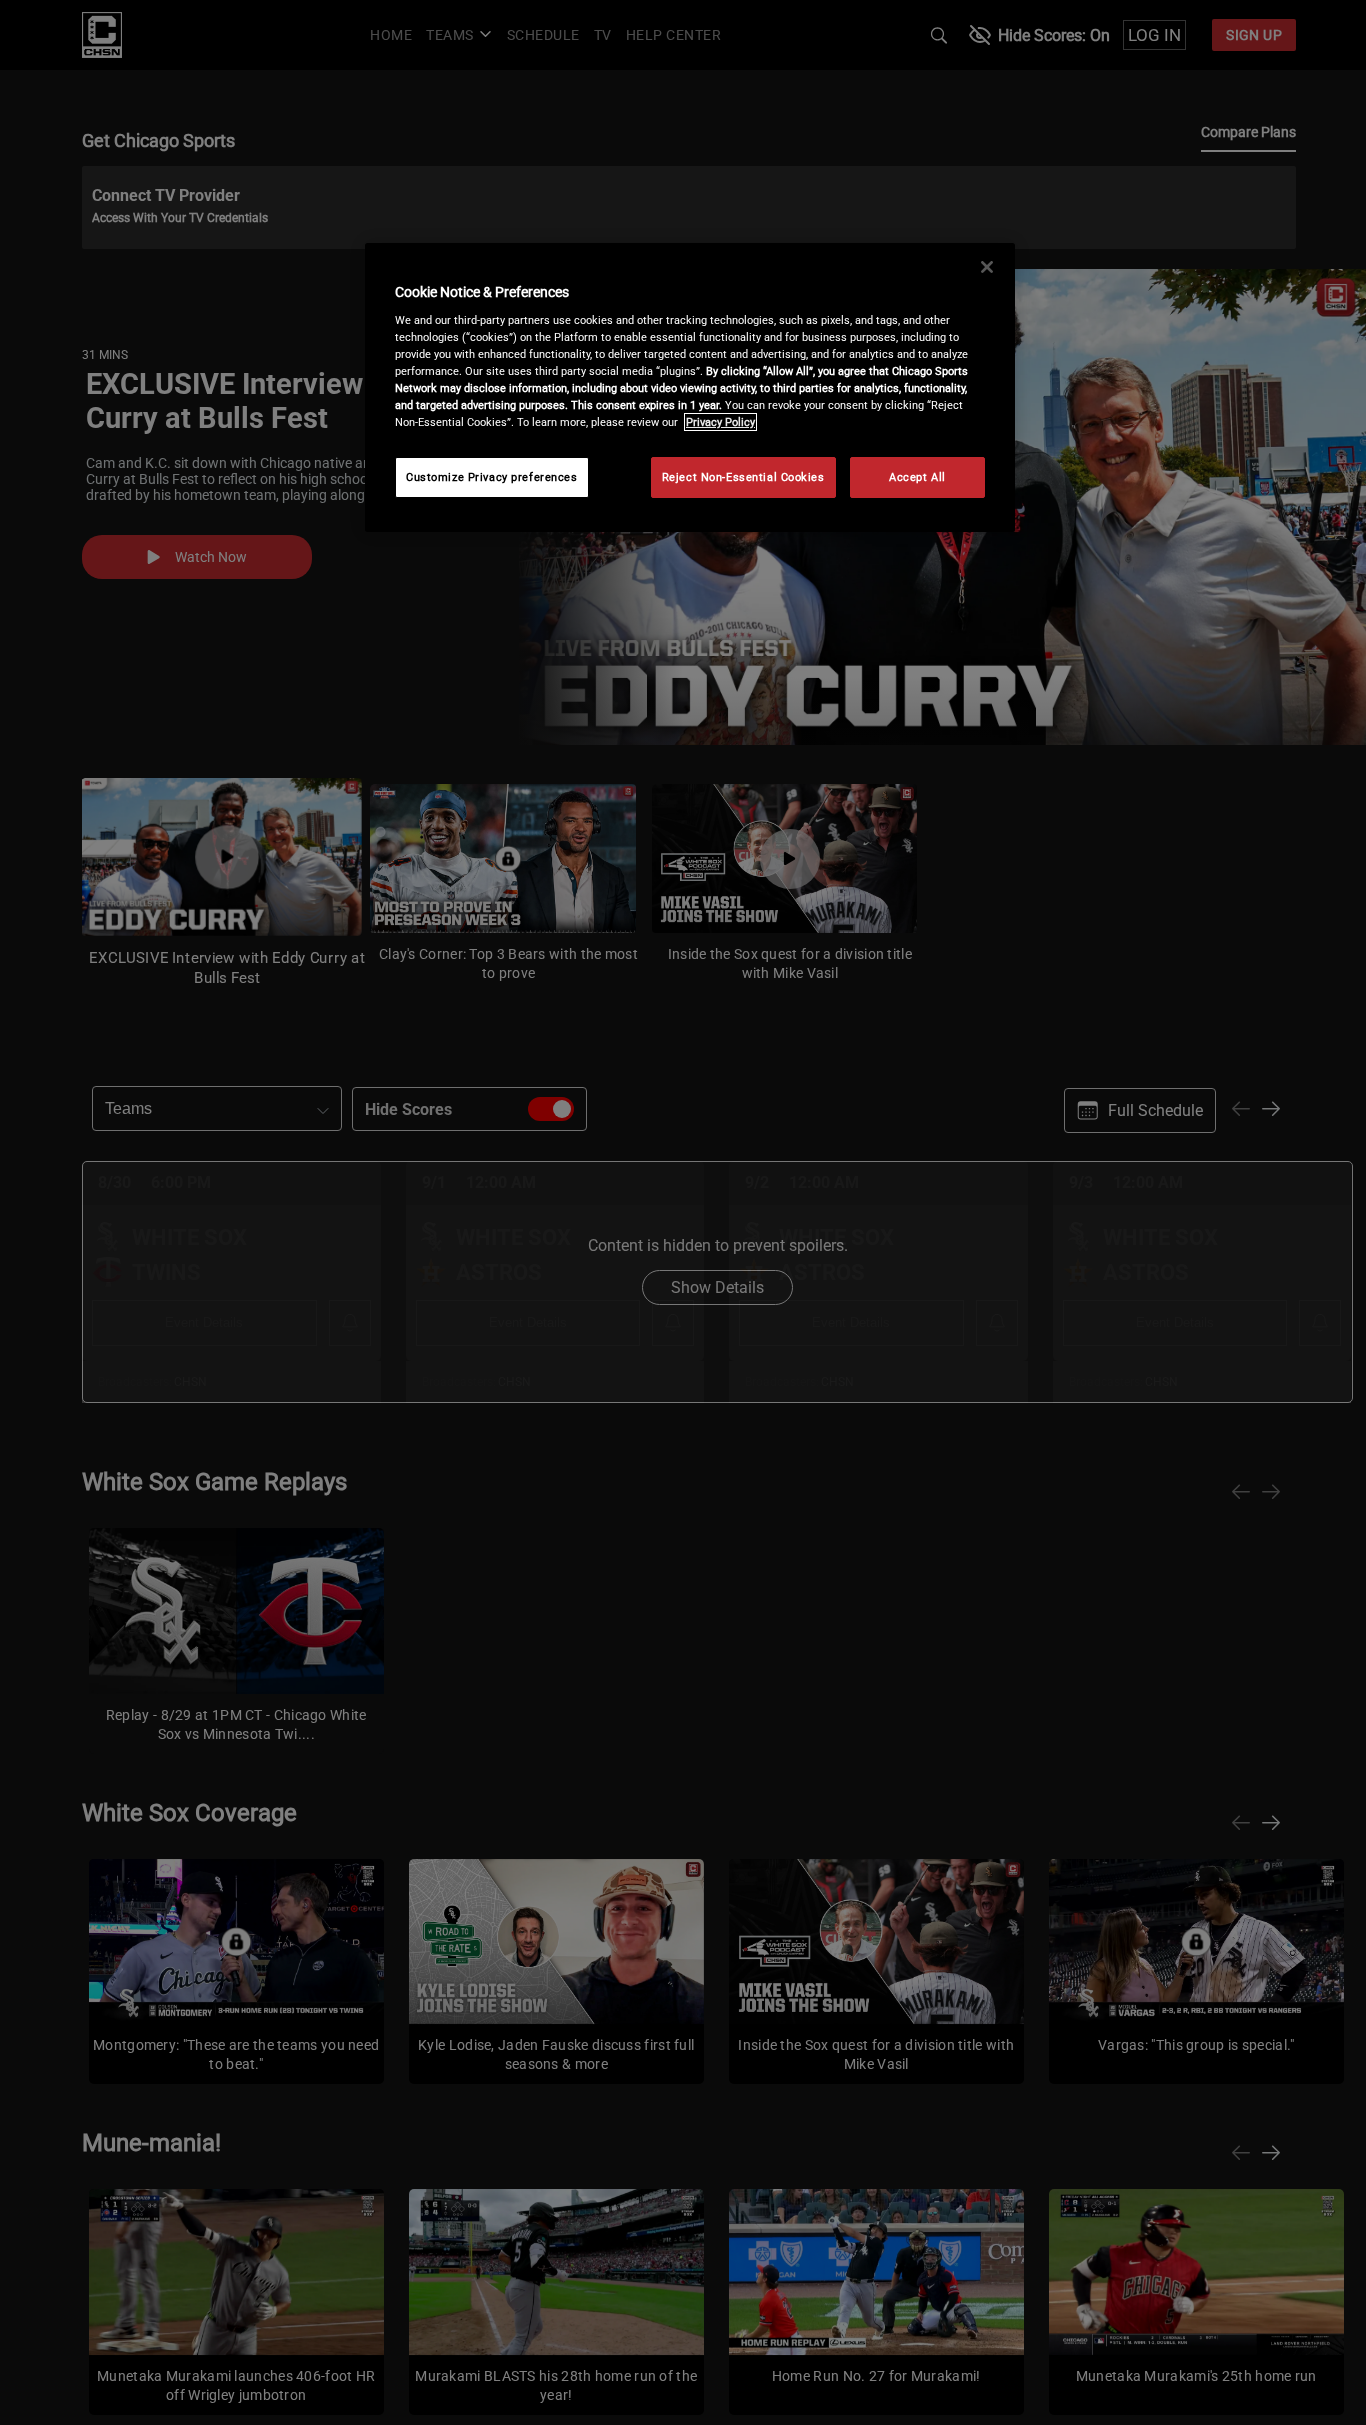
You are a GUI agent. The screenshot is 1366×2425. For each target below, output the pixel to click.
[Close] (987, 267)
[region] (690, 388)
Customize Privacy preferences (492, 477)
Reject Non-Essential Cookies (743, 477)
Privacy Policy (720, 422)
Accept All (917, 477)
